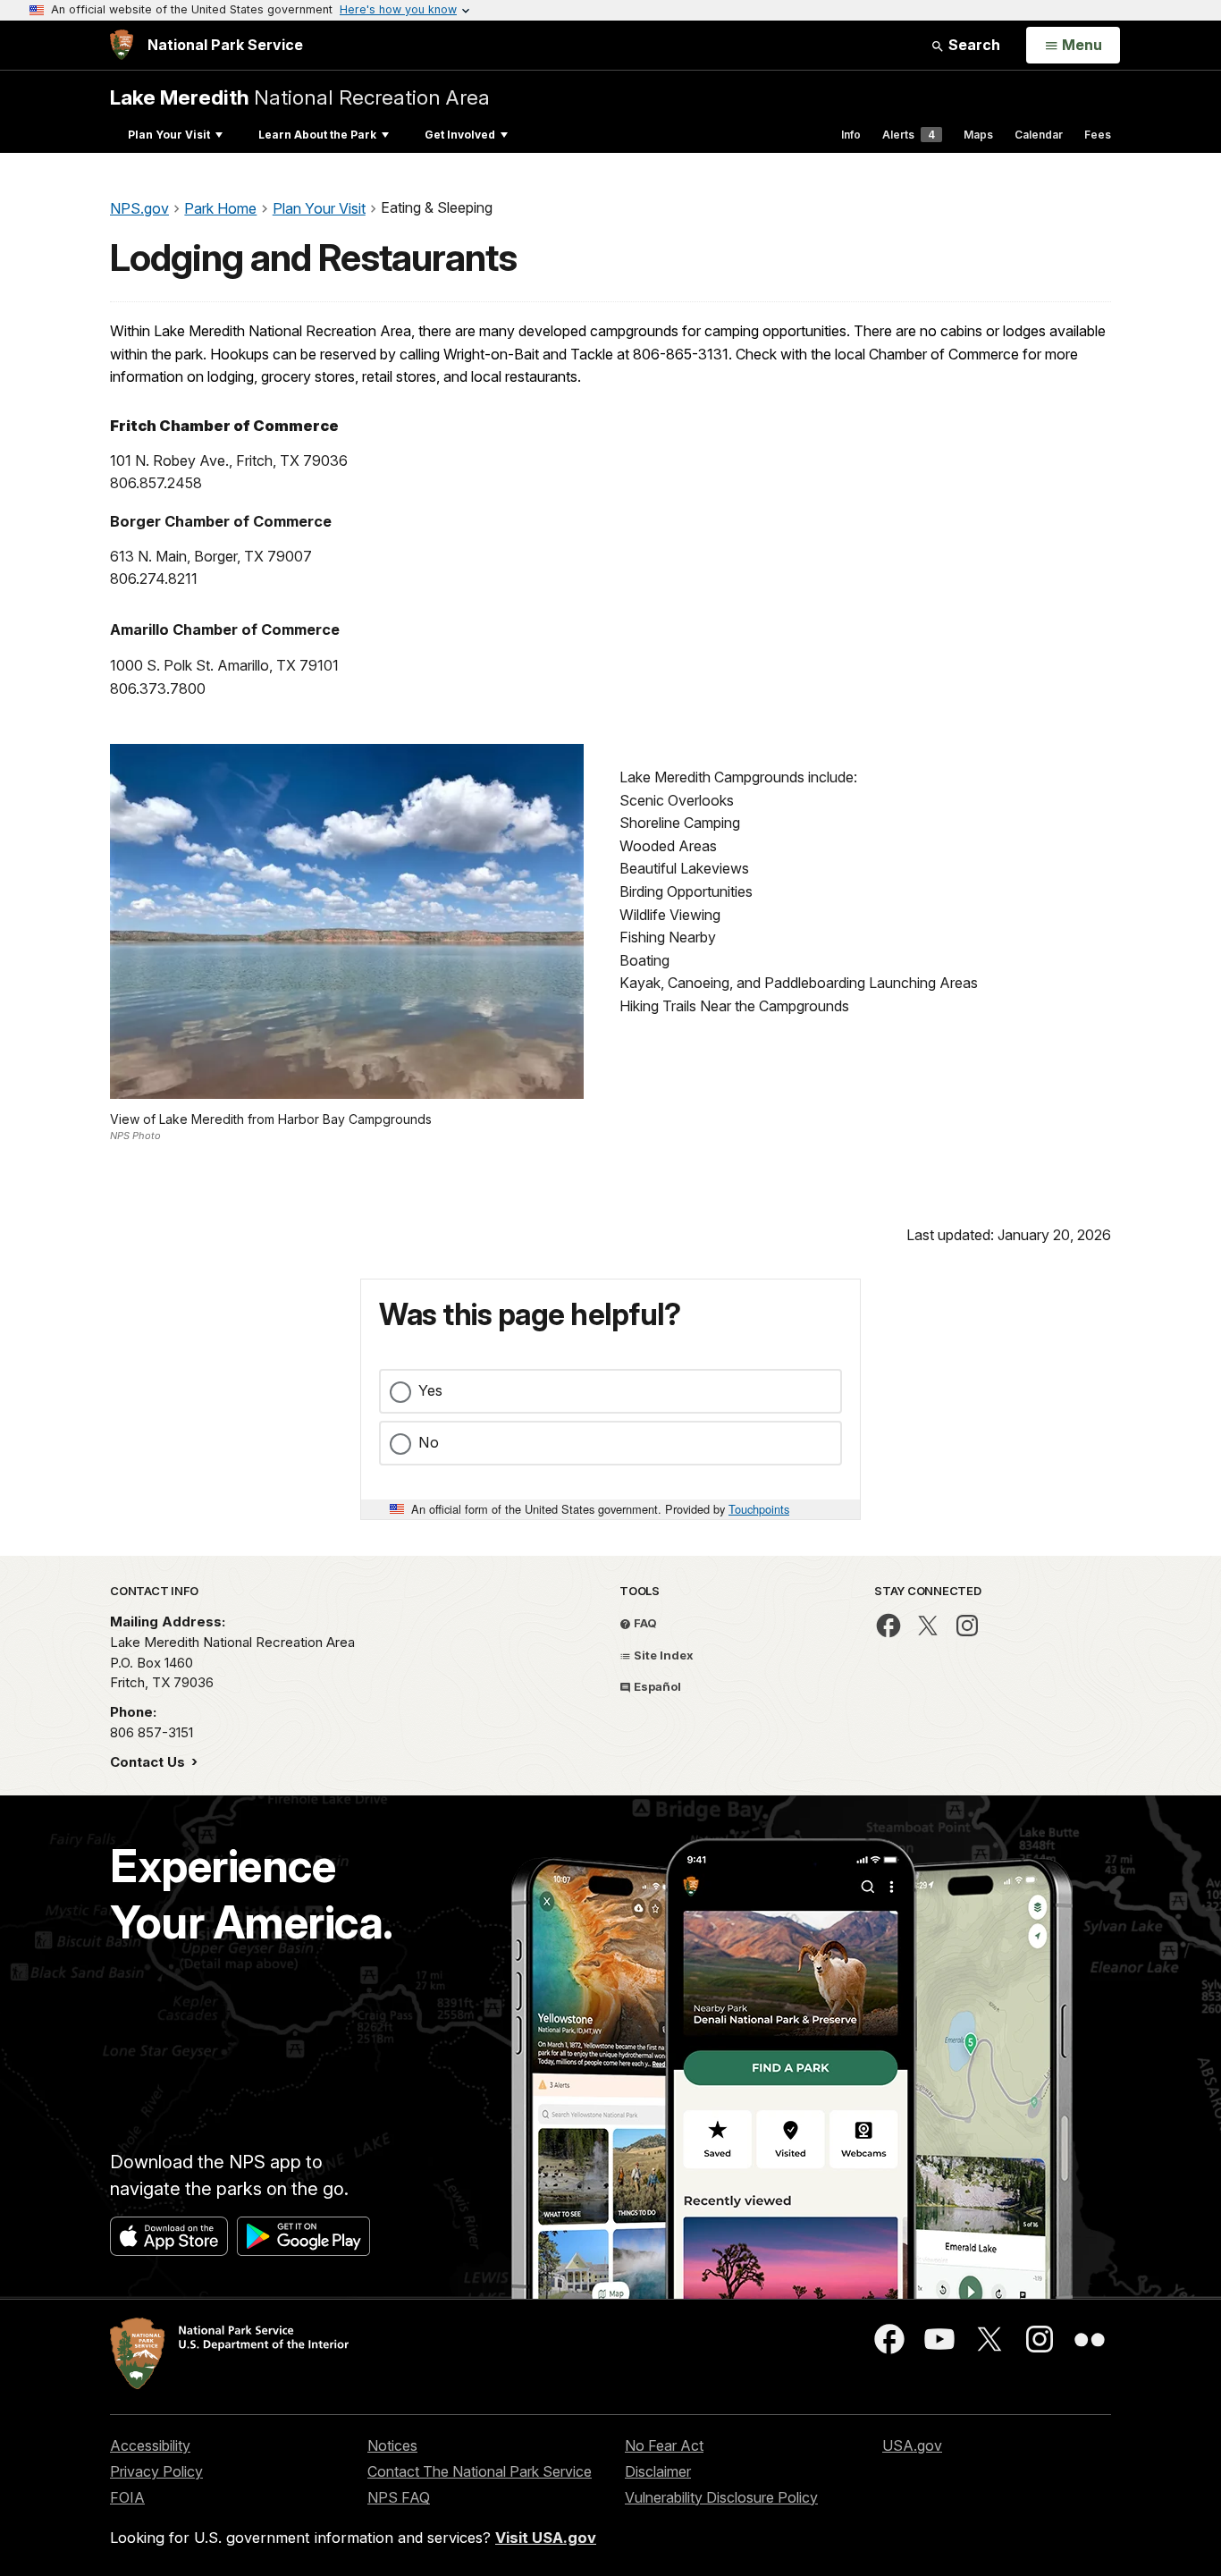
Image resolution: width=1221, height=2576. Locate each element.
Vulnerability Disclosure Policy (721, 2497)
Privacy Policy (156, 2471)
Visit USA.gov (546, 2538)
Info (851, 135)
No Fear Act (664, 2445)
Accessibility (150, 2445)
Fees (1098, 135)
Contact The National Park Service (480, 2471)
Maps (978, 135)
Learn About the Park (317, 135)
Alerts (909, 135)
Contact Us (149, 1762)
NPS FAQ (399, 2497)
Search (973, 45)
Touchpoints (759, 1509)
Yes (430, 1390)
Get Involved (460, 135)
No (429, 1442)
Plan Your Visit (169, 135)
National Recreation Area (300, 97)
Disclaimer (658, 2471)
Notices (392, 2445)
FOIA (127, 2497)
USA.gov (912, 2445)
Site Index (662, 1655)
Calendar (1039, 135)
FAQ (644, 1623)
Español (656, 1686)
